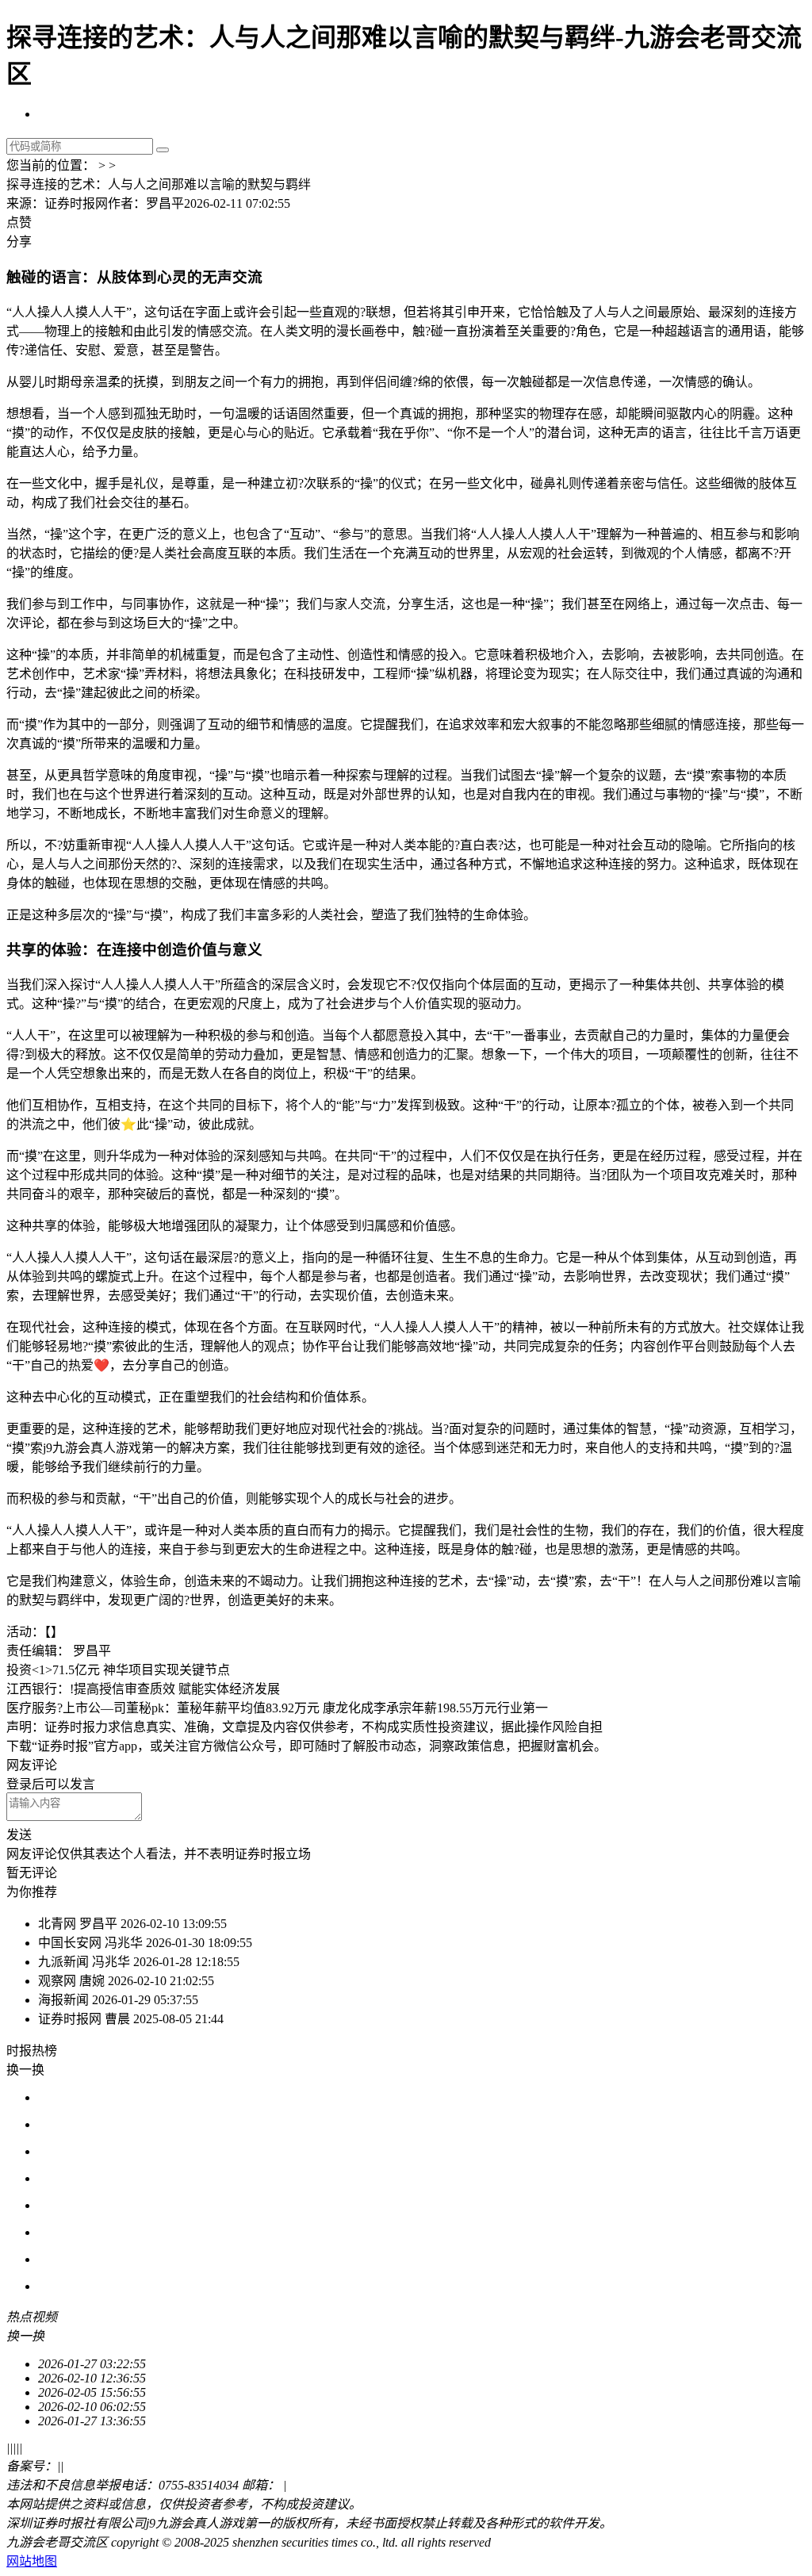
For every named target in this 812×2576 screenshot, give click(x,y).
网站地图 (32, 2561)
